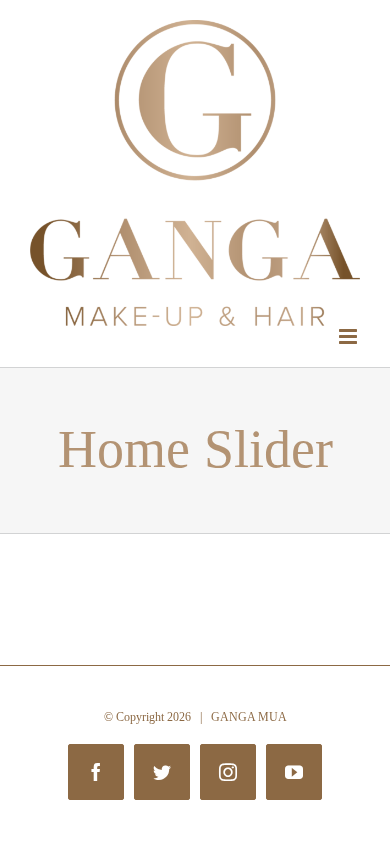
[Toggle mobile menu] (349, 336)
